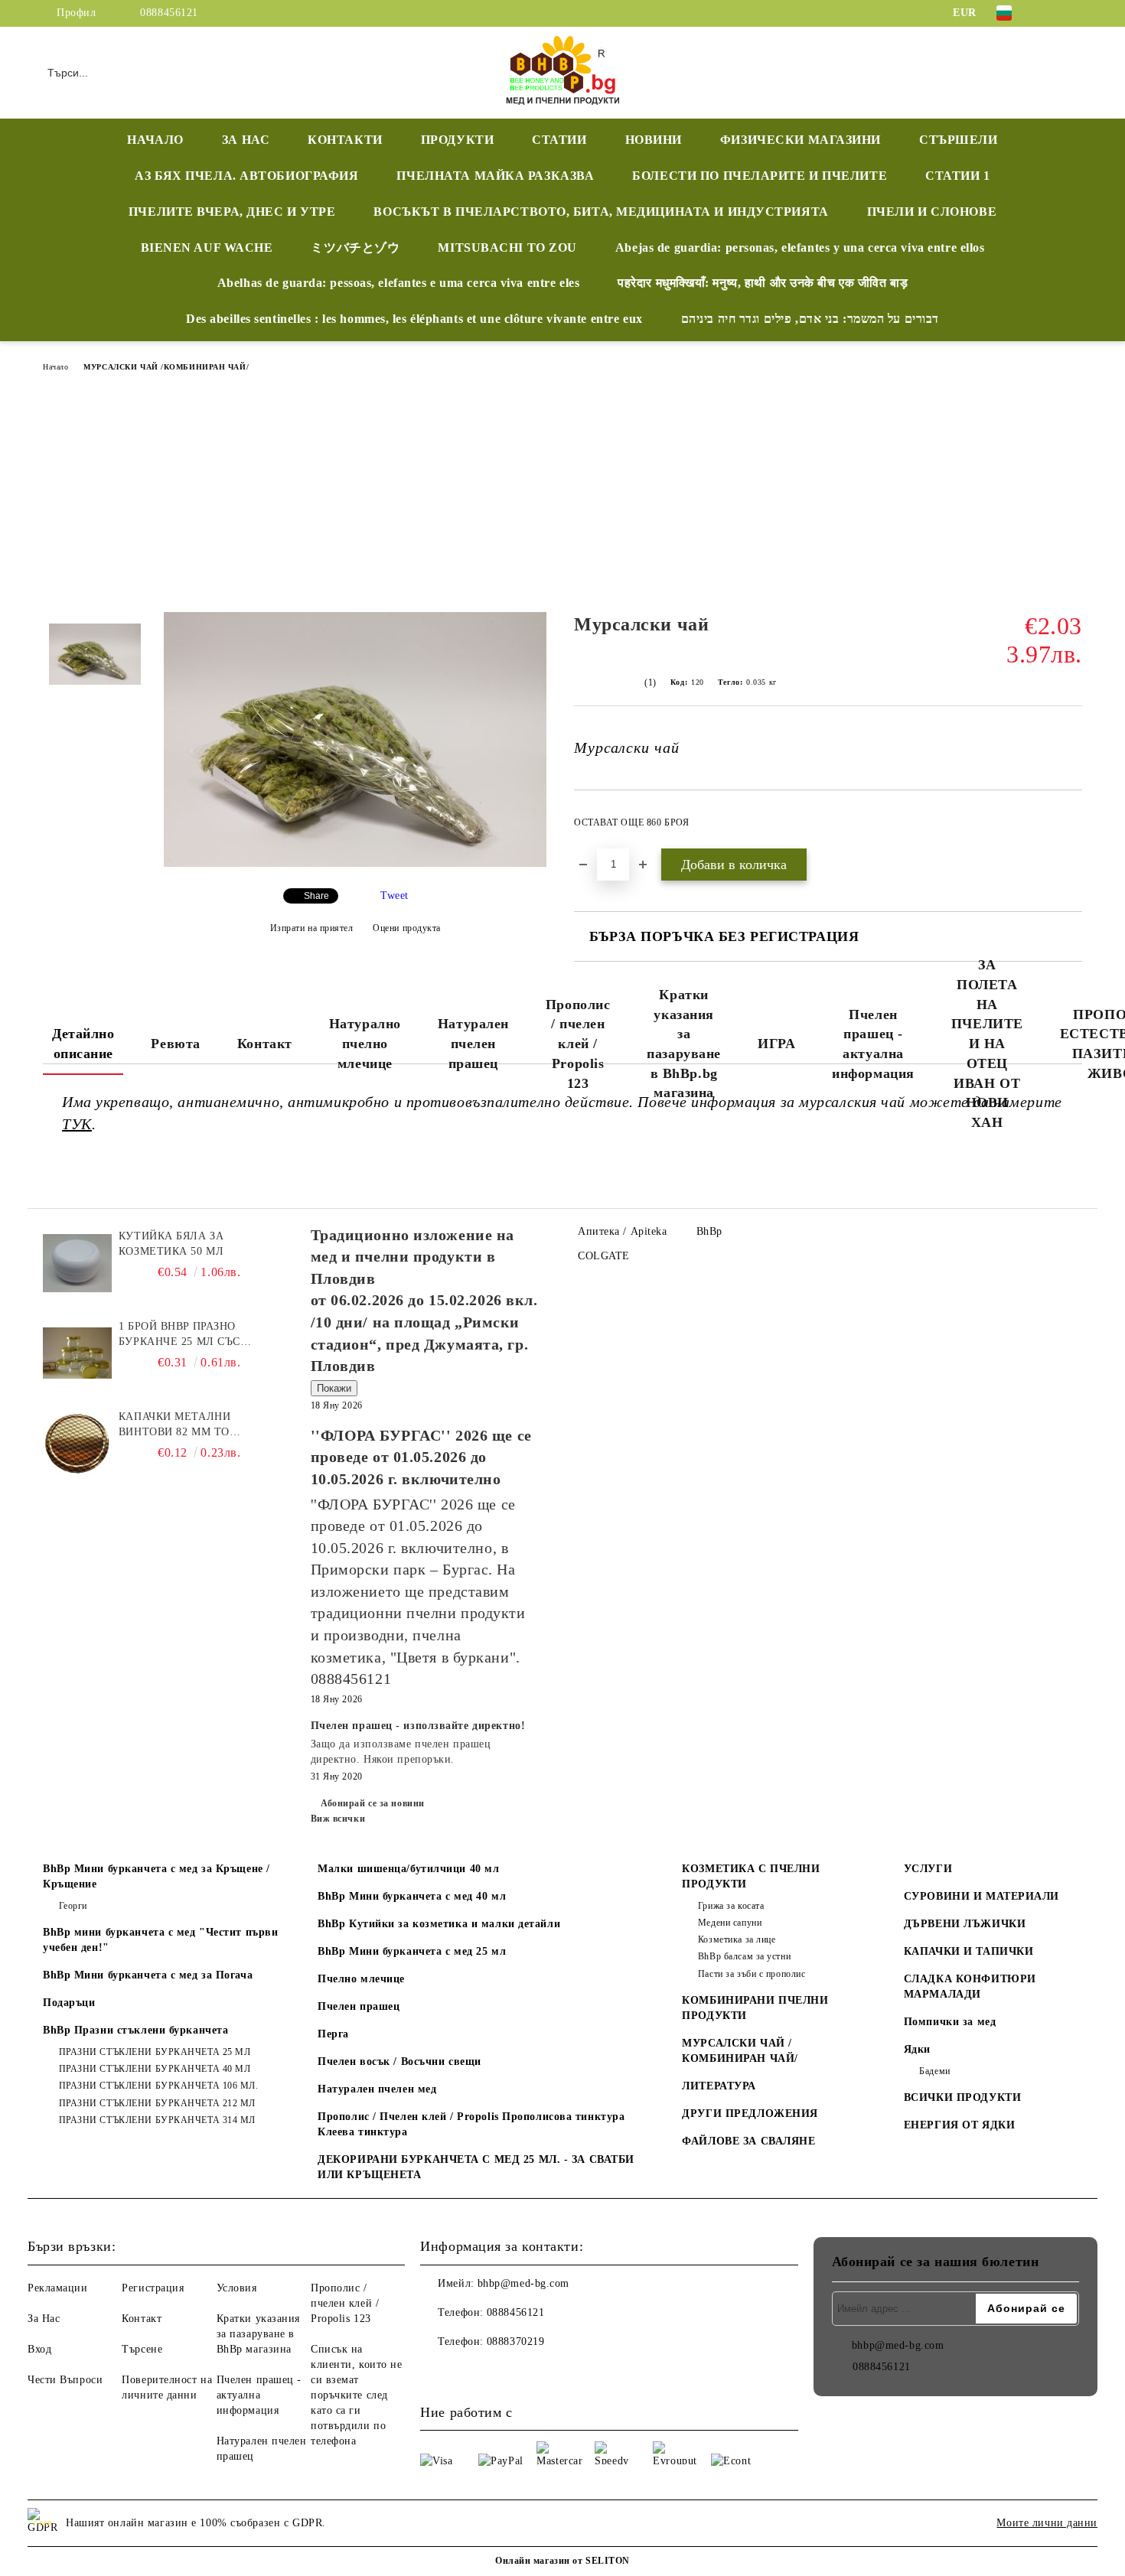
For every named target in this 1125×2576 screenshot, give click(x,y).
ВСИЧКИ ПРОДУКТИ (962, 2097)
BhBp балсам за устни (744, 1956)
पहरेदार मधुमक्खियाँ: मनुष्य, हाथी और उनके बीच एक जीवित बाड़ (763, 283)
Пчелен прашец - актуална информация (873, 1044)
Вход (39, 2349)
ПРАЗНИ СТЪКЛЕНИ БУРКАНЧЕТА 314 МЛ (157, 2120)
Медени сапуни (730, 1923)
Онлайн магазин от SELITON (562, 2561)
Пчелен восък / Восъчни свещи (399, 2061)
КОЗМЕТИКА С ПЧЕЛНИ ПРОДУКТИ (751, 1876)
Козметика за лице (737, 1939)
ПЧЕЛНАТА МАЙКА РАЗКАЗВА (495, 176)
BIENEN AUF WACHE (207, 248)
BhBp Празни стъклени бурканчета (135, 2030)
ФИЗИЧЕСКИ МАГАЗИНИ (801, 140)
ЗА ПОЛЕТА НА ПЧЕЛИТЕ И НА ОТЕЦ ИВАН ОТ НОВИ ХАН (987, 1044)
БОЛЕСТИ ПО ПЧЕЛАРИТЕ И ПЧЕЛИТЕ (760, 176)
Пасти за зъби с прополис (752, 1974)
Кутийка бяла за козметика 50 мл (171, 1244)
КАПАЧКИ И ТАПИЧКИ (969, 1951)
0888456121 (169, 13)
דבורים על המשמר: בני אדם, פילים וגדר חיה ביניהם (810, 319)
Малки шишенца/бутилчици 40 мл (408, 1869)
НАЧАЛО (155, 140)
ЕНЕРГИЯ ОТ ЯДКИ (959, 2125)
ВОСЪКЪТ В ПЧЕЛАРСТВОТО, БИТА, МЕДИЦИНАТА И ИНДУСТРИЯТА (601, 212)
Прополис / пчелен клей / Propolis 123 (578, 1044)
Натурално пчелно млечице (365, 1043)
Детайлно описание (83, 1044)
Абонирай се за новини (373, 1803)
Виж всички (338, 1819)
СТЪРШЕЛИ (958, 140)
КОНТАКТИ (345, 140)
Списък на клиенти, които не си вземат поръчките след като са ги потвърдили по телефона (357, 2395)
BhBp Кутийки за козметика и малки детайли (439, 1924)
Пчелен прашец (359, 2006)
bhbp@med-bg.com (523, 2283)
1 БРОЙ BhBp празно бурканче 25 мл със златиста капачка (179, 1335)
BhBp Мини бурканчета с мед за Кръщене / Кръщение (157, 1876)
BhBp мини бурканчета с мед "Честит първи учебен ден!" (160, 1940)
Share (316, 896)
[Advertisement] (562, 497)
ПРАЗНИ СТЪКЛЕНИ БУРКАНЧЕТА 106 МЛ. (159, 2086)
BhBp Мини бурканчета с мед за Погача (148, 1975)
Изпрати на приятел (312, 928)
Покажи (334, 1388)
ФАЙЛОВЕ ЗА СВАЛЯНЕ (748, 2141)
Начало (55, 367)
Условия (237, 2288)
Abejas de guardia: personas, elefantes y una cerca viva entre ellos (800, 248)
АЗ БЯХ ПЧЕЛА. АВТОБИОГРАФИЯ (246, 176)
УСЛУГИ (928, 1869)
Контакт (265, 1044)
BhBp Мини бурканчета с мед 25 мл (412, 1951)
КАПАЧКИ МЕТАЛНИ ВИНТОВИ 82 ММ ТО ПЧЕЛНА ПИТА (174, 1425)
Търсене (142, 2349)
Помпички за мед (950, 2022)
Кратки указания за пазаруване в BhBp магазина (258, 2334)
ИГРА (776, 1044)
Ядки (917, 2049)
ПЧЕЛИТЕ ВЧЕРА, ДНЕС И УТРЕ (232, 212)
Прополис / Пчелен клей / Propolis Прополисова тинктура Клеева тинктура (471, 2124)
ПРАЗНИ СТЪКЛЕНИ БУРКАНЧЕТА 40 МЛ (155, 2069)
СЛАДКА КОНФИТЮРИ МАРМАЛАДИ (970, 1987)
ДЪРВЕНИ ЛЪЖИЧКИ (965, 1924)
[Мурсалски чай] (355, 863)
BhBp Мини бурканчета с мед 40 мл (412, 1896)
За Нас (44, 2319)
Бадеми (934, 2071)
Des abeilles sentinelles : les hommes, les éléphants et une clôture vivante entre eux (414, 319)
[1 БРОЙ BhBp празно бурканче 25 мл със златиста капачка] (77, 1353)
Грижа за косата (731, 1906)
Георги (73, 1906)
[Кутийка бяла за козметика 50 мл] (77, 1263)
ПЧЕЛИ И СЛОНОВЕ (932, 212)
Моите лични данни (1047, 2523)
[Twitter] (1074, 13)
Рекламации (58, 2288)
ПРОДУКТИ (457, 140)
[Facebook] (1051, 13)
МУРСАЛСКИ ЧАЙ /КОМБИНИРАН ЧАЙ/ (166, 367)
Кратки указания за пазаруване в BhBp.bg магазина (684, 1044)
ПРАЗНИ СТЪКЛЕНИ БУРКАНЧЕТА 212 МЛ (157, 2103)
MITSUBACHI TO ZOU (507, 248)
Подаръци (69, 2003)
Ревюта (175, 1044)
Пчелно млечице (361, 1979)
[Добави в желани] (1071, 827)
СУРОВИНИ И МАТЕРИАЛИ (982, 1896)
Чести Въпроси (65, 2380)
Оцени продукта (407, 928)
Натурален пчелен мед (377, 2089)
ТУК (77, 1124)
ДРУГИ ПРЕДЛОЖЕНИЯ (750, 2114)
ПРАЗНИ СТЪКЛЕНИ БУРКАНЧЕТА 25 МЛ (155, 2052)
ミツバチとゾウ (355, 248)
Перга (333, 2034)
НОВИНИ (654, 140)
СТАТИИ (559, 140)
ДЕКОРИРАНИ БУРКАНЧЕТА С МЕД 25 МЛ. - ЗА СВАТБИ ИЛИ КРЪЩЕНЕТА (476, 2167)
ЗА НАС (246, 140)
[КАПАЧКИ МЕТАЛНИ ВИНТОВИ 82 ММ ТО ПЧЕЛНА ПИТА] (77, 1444)
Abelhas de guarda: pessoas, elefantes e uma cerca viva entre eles (398, 283)
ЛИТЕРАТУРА (719, 2086)
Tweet (395, 896)
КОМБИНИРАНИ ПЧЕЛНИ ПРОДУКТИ (755, 2008)
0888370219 (516, 2342)
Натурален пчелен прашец (473, 1043)
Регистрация (153, 2288)
